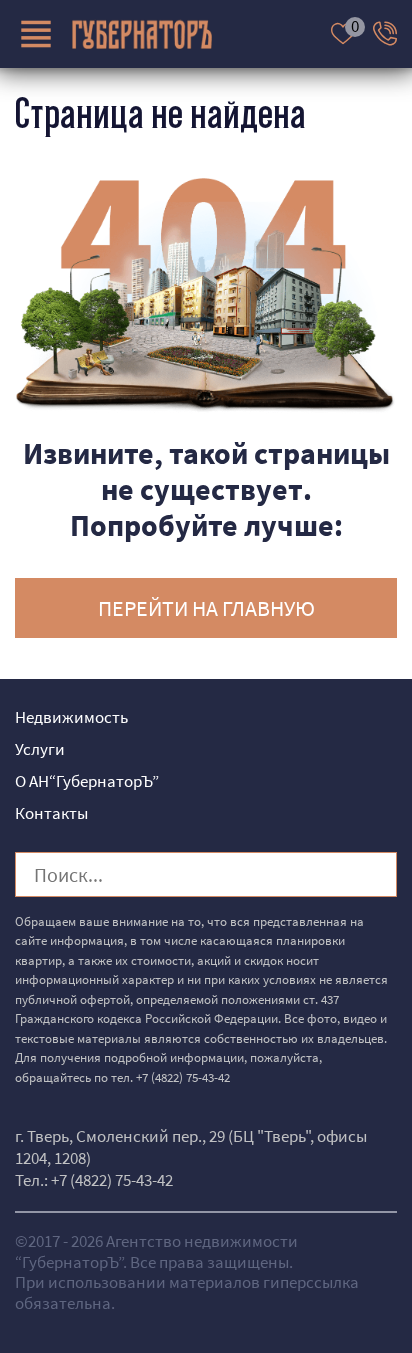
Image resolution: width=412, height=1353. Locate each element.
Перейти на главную (206, 608)
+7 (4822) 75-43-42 (183, 1077)
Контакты (51, 813)
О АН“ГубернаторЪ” (87, 781)
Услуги (40, 749)
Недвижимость (71, 717)
